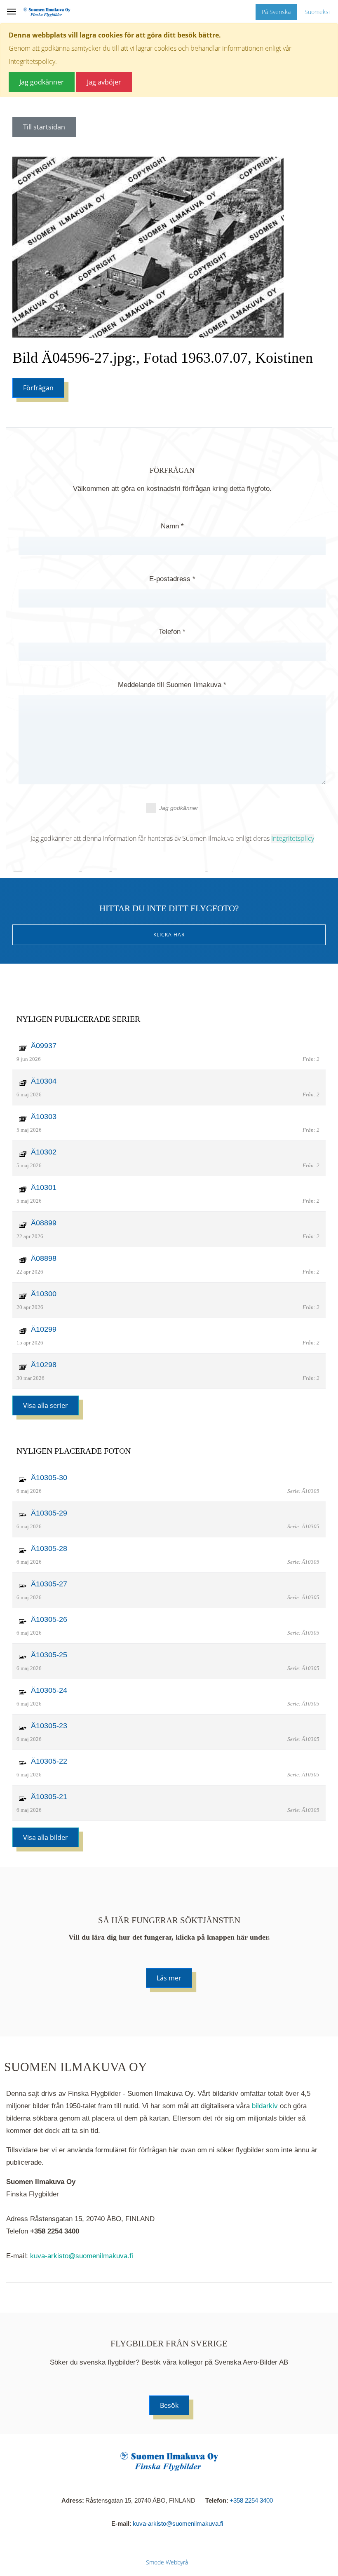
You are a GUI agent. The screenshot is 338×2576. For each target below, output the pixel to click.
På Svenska (276, 12)
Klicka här (169, 935)
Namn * (172, 526)
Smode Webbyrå (167, 2562)
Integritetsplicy (293, 838)
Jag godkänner (179, 808)
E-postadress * (172, 579)
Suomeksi (317, 12)
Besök (169, 2405)
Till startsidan (44, 127)
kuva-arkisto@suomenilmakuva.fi (82, 2256)
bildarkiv (265, 2106)
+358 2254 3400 (251, 2500)
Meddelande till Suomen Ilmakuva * (172, 685)
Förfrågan (38, 388)
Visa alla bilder (46, 1837)
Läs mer (169, 1978)
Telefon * (172, 632)
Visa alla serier (46, 1405)
